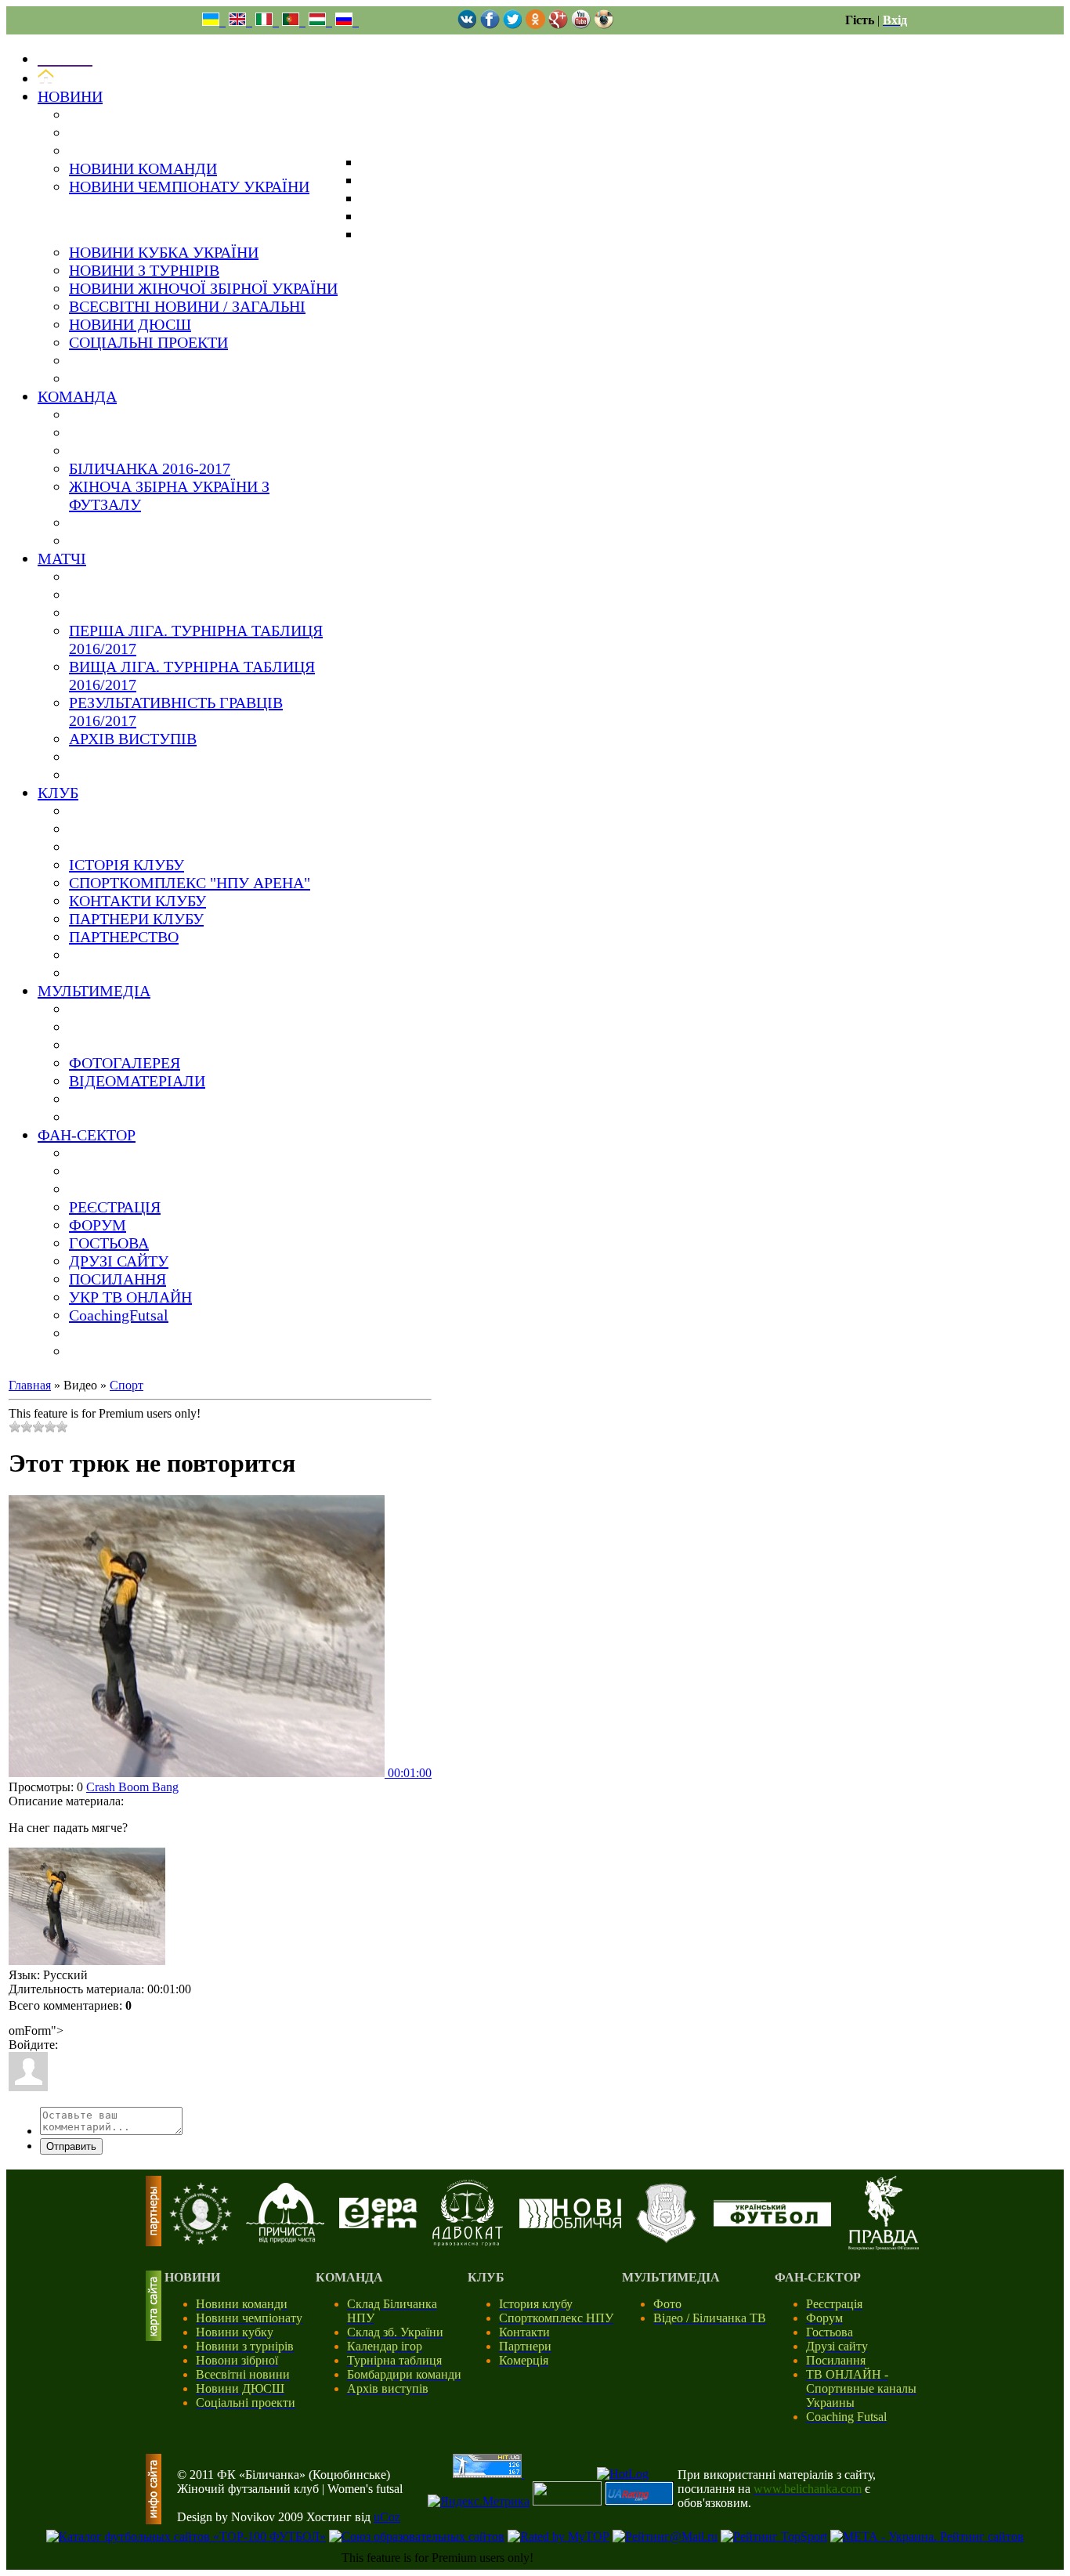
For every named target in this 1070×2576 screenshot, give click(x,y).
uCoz (387, 2517)
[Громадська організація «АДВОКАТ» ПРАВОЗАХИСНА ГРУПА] (468, 2242)
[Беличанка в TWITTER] (513, 25)
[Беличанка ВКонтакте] (467, 25)
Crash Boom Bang (132, 1787)
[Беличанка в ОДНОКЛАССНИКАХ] (535, 25)
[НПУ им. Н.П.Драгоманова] (201, 2240)
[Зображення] (87, 1906)
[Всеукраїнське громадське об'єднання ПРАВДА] (884, 2246)
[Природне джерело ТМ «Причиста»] (285, 2239)
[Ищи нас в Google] (558, 25)
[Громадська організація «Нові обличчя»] (570, 2224)
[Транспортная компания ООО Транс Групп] (666, 2240)
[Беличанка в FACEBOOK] (490, 25)
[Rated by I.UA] (567, 2501)
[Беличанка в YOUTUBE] (581, 25)
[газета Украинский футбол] (772, 2222)
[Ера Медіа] (378, 2224)
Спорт (127, 1385)
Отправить (71, 2146)
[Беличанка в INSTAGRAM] (604, 25)
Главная (30, 1385)
